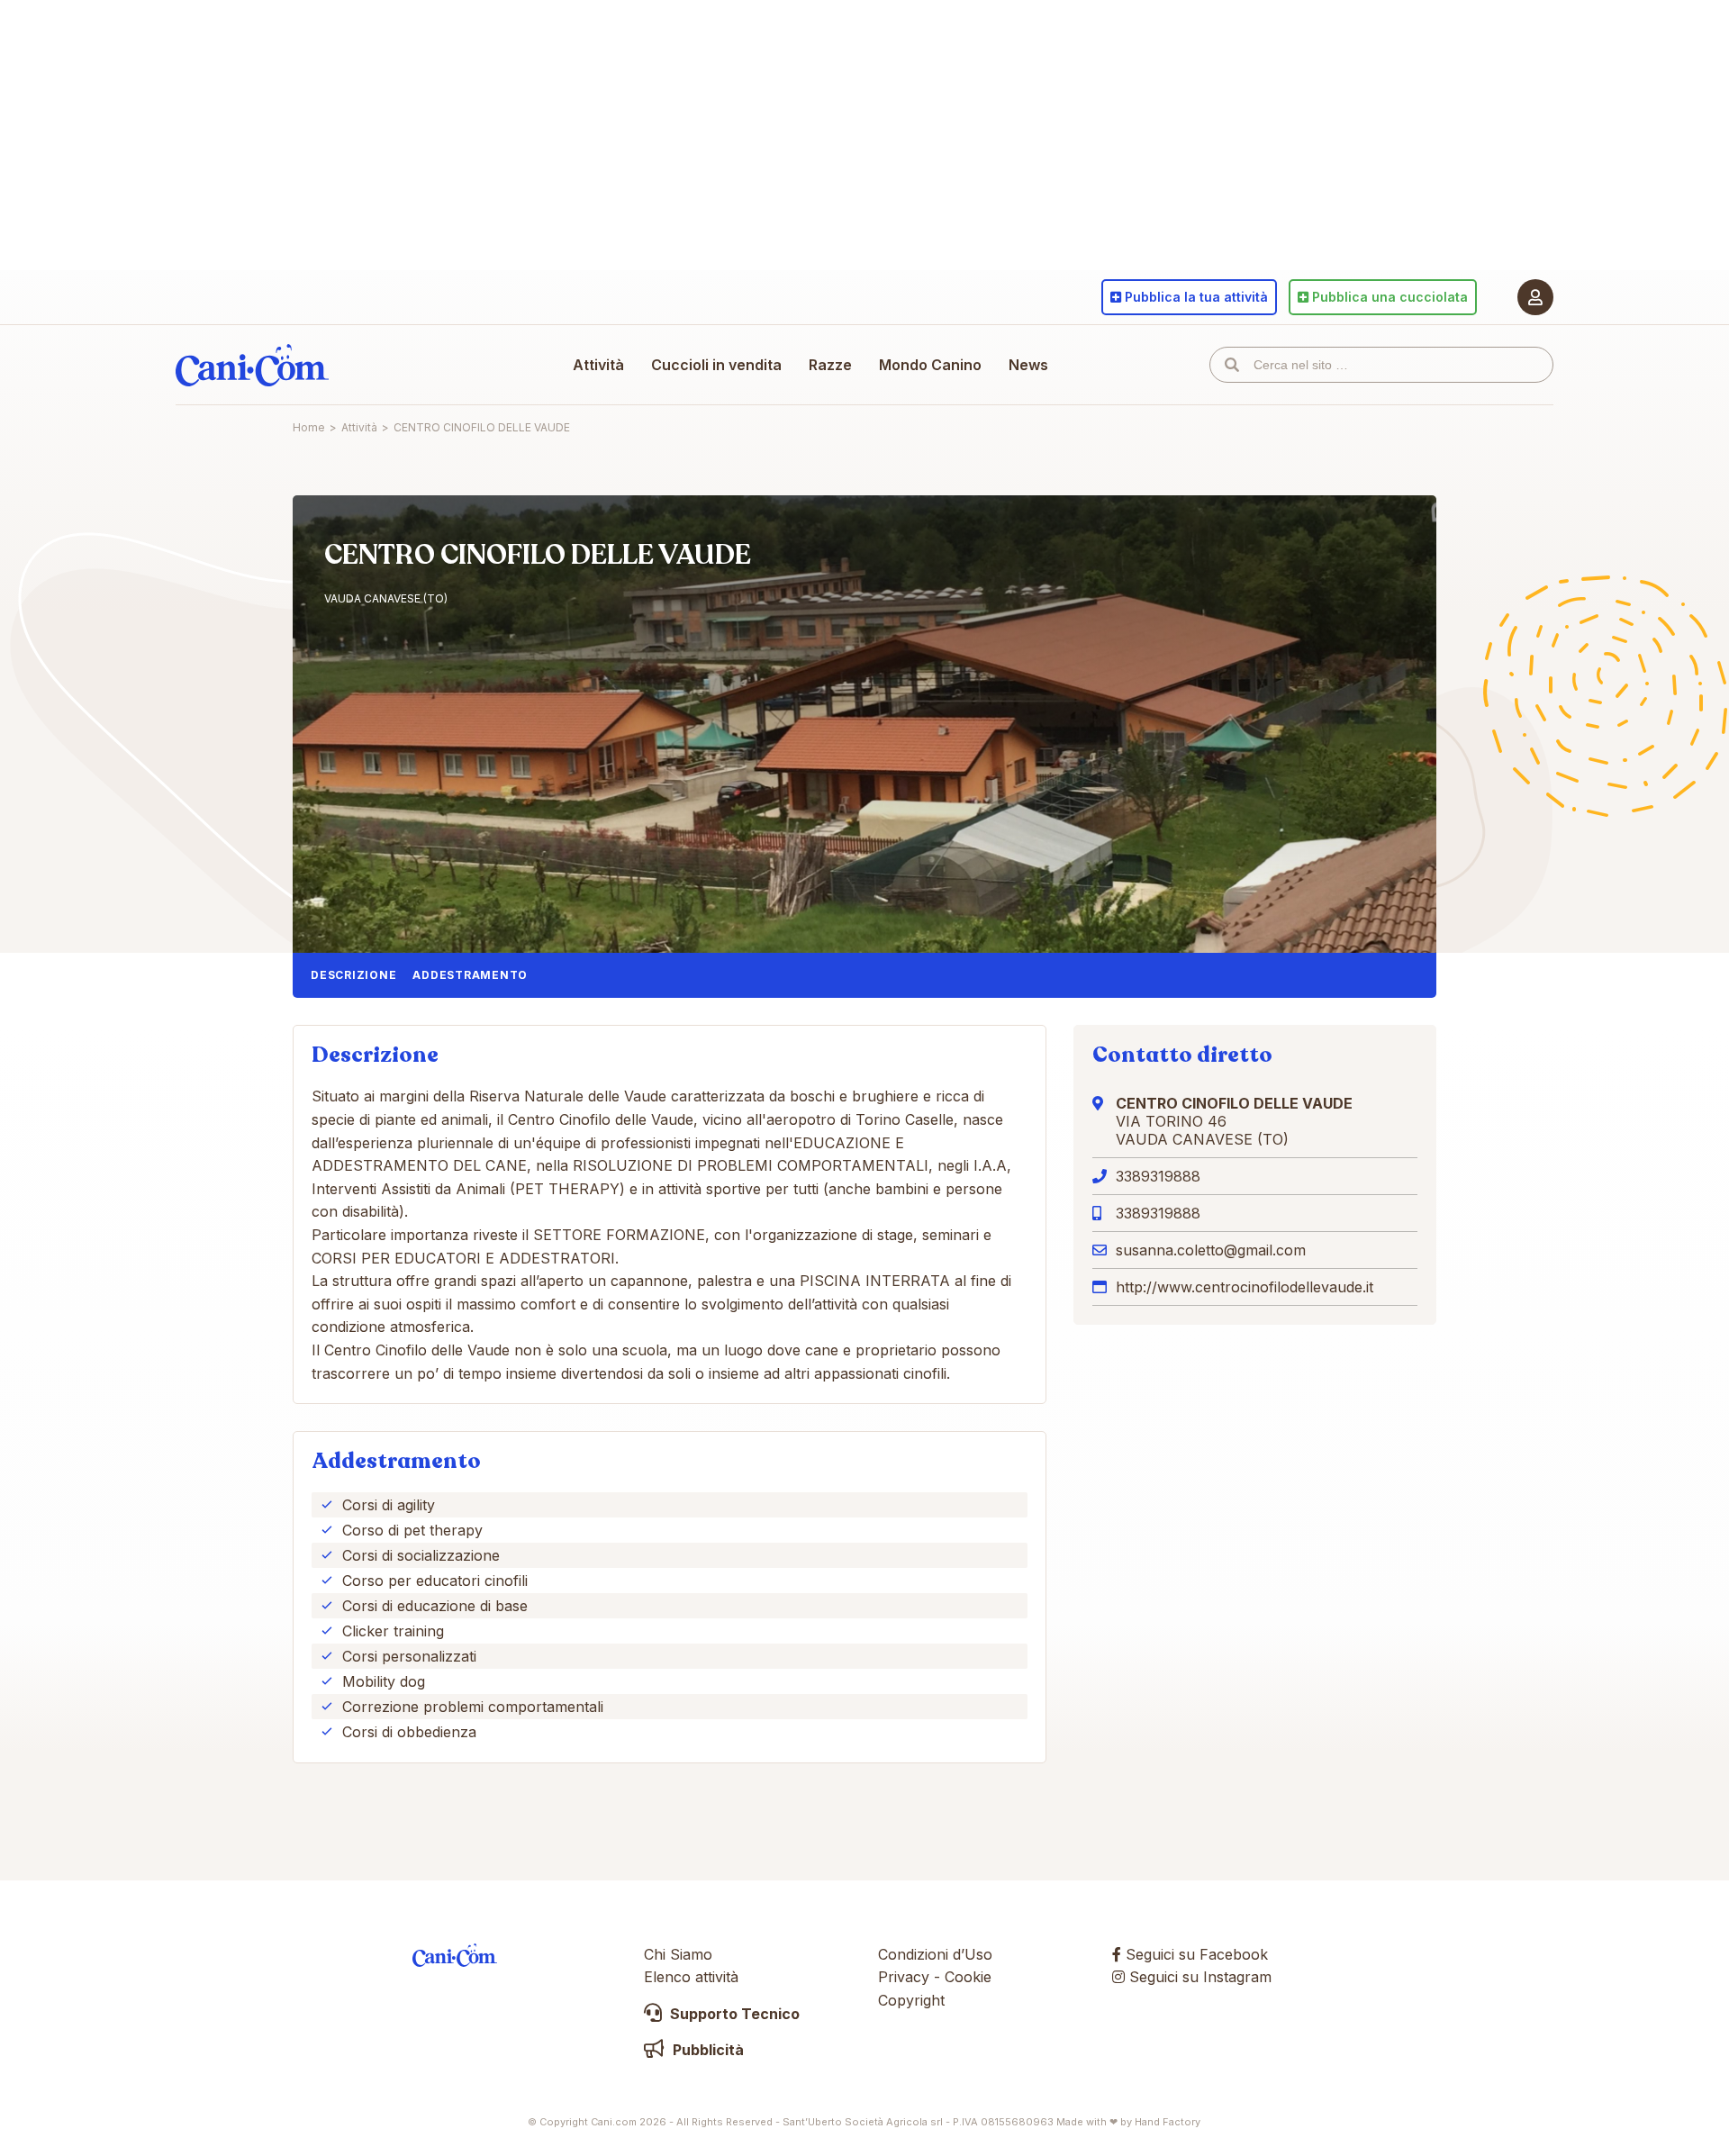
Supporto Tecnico (733, 2014)
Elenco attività (691, 1977)
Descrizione (353, 975)
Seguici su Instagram (1198, 1977)
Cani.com (252, 365)
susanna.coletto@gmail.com (1211, 1250)
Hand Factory (1168, 2122)
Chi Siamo (678, 1954)
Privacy (904, 1977)
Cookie (968, 1977)
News (1028, 365)
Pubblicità (706, 2050)
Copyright (911, 2000)
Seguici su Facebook (1195, 1954)
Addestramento (470, 975)
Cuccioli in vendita (716, 365)
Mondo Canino (930, 365)
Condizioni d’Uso (935, 1954)
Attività (598, 365)
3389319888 (1158, 1176)
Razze (830, 365)
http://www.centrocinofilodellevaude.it (1245, 1287)
